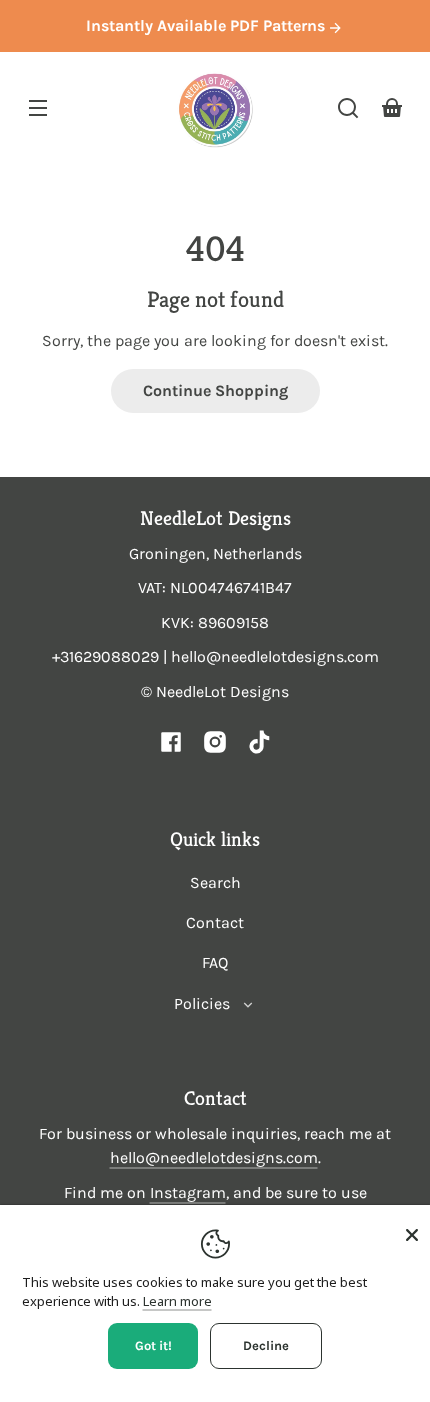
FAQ (215, 962)
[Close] (412, 1235)
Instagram (188, 1192)
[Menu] (38, 108)
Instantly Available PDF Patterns (207, 25)
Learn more (177, 1301)
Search (215, 882)
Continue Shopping (215, 390)
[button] (348, 108)
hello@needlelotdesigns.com (214, 1157)
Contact (215, 922)
